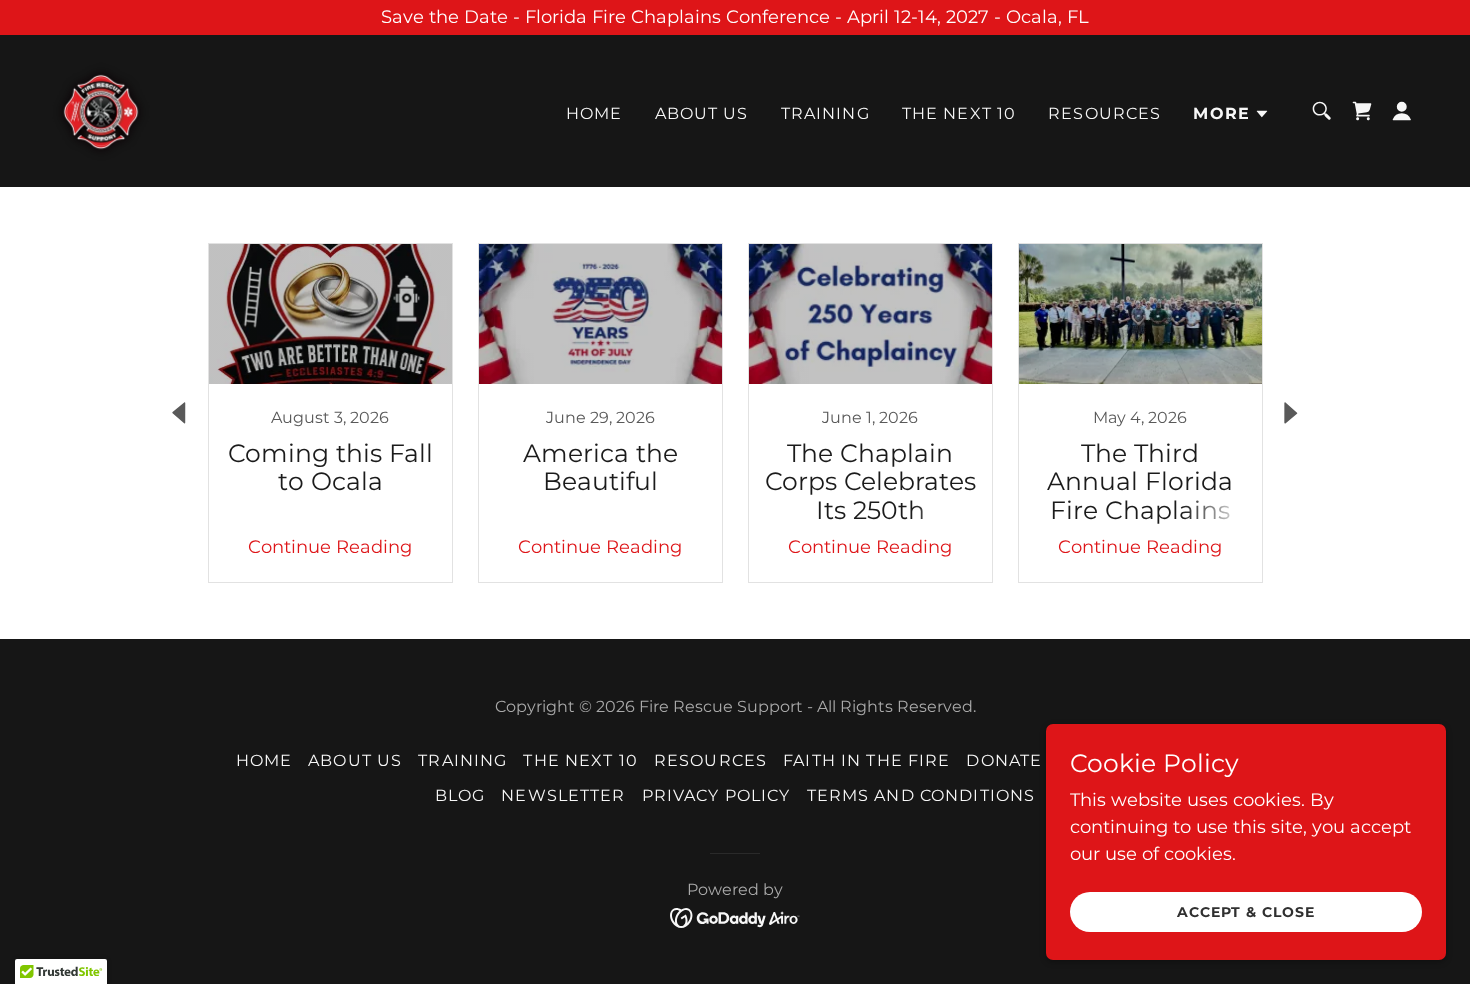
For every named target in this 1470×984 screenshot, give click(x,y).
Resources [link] (1104, 113)
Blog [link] (460, 795)
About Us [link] (702, 113)
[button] (1231, 114)
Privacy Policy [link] (716, 795)
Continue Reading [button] (330, 547)
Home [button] (264, 760)
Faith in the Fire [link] (866, 760)
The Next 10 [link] (959, 113)
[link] (100, 110)
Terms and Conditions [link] (921, 795)
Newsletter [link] (563, 795)
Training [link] (825, 113)
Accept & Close (1246, 912)
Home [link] (594, 113)
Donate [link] (1004, 760)
